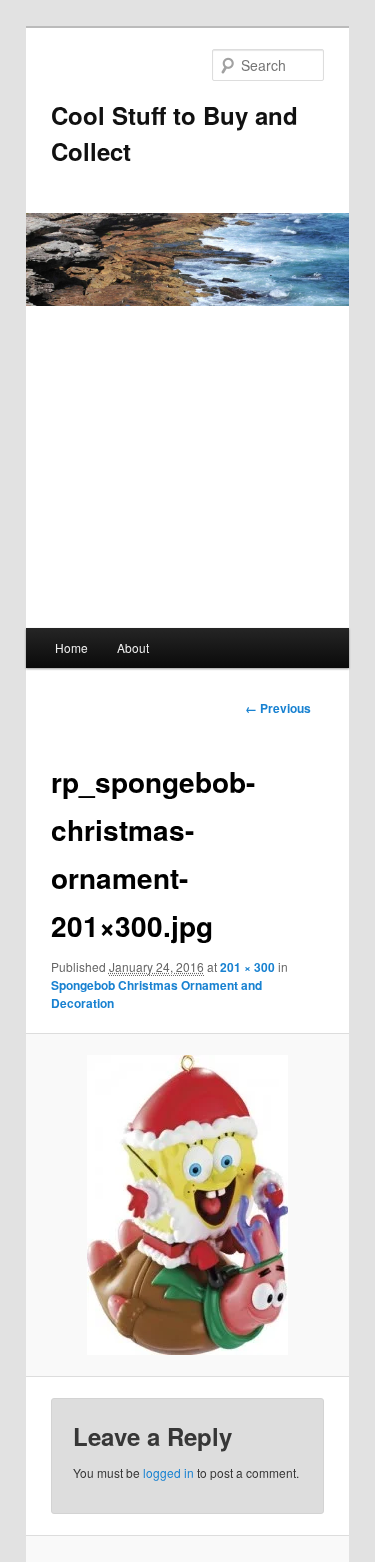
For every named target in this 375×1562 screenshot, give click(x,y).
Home (71, 647)
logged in (168, 1472)
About (133, 647)
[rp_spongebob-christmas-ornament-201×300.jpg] (187, 1205)
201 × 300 (247, 967)
